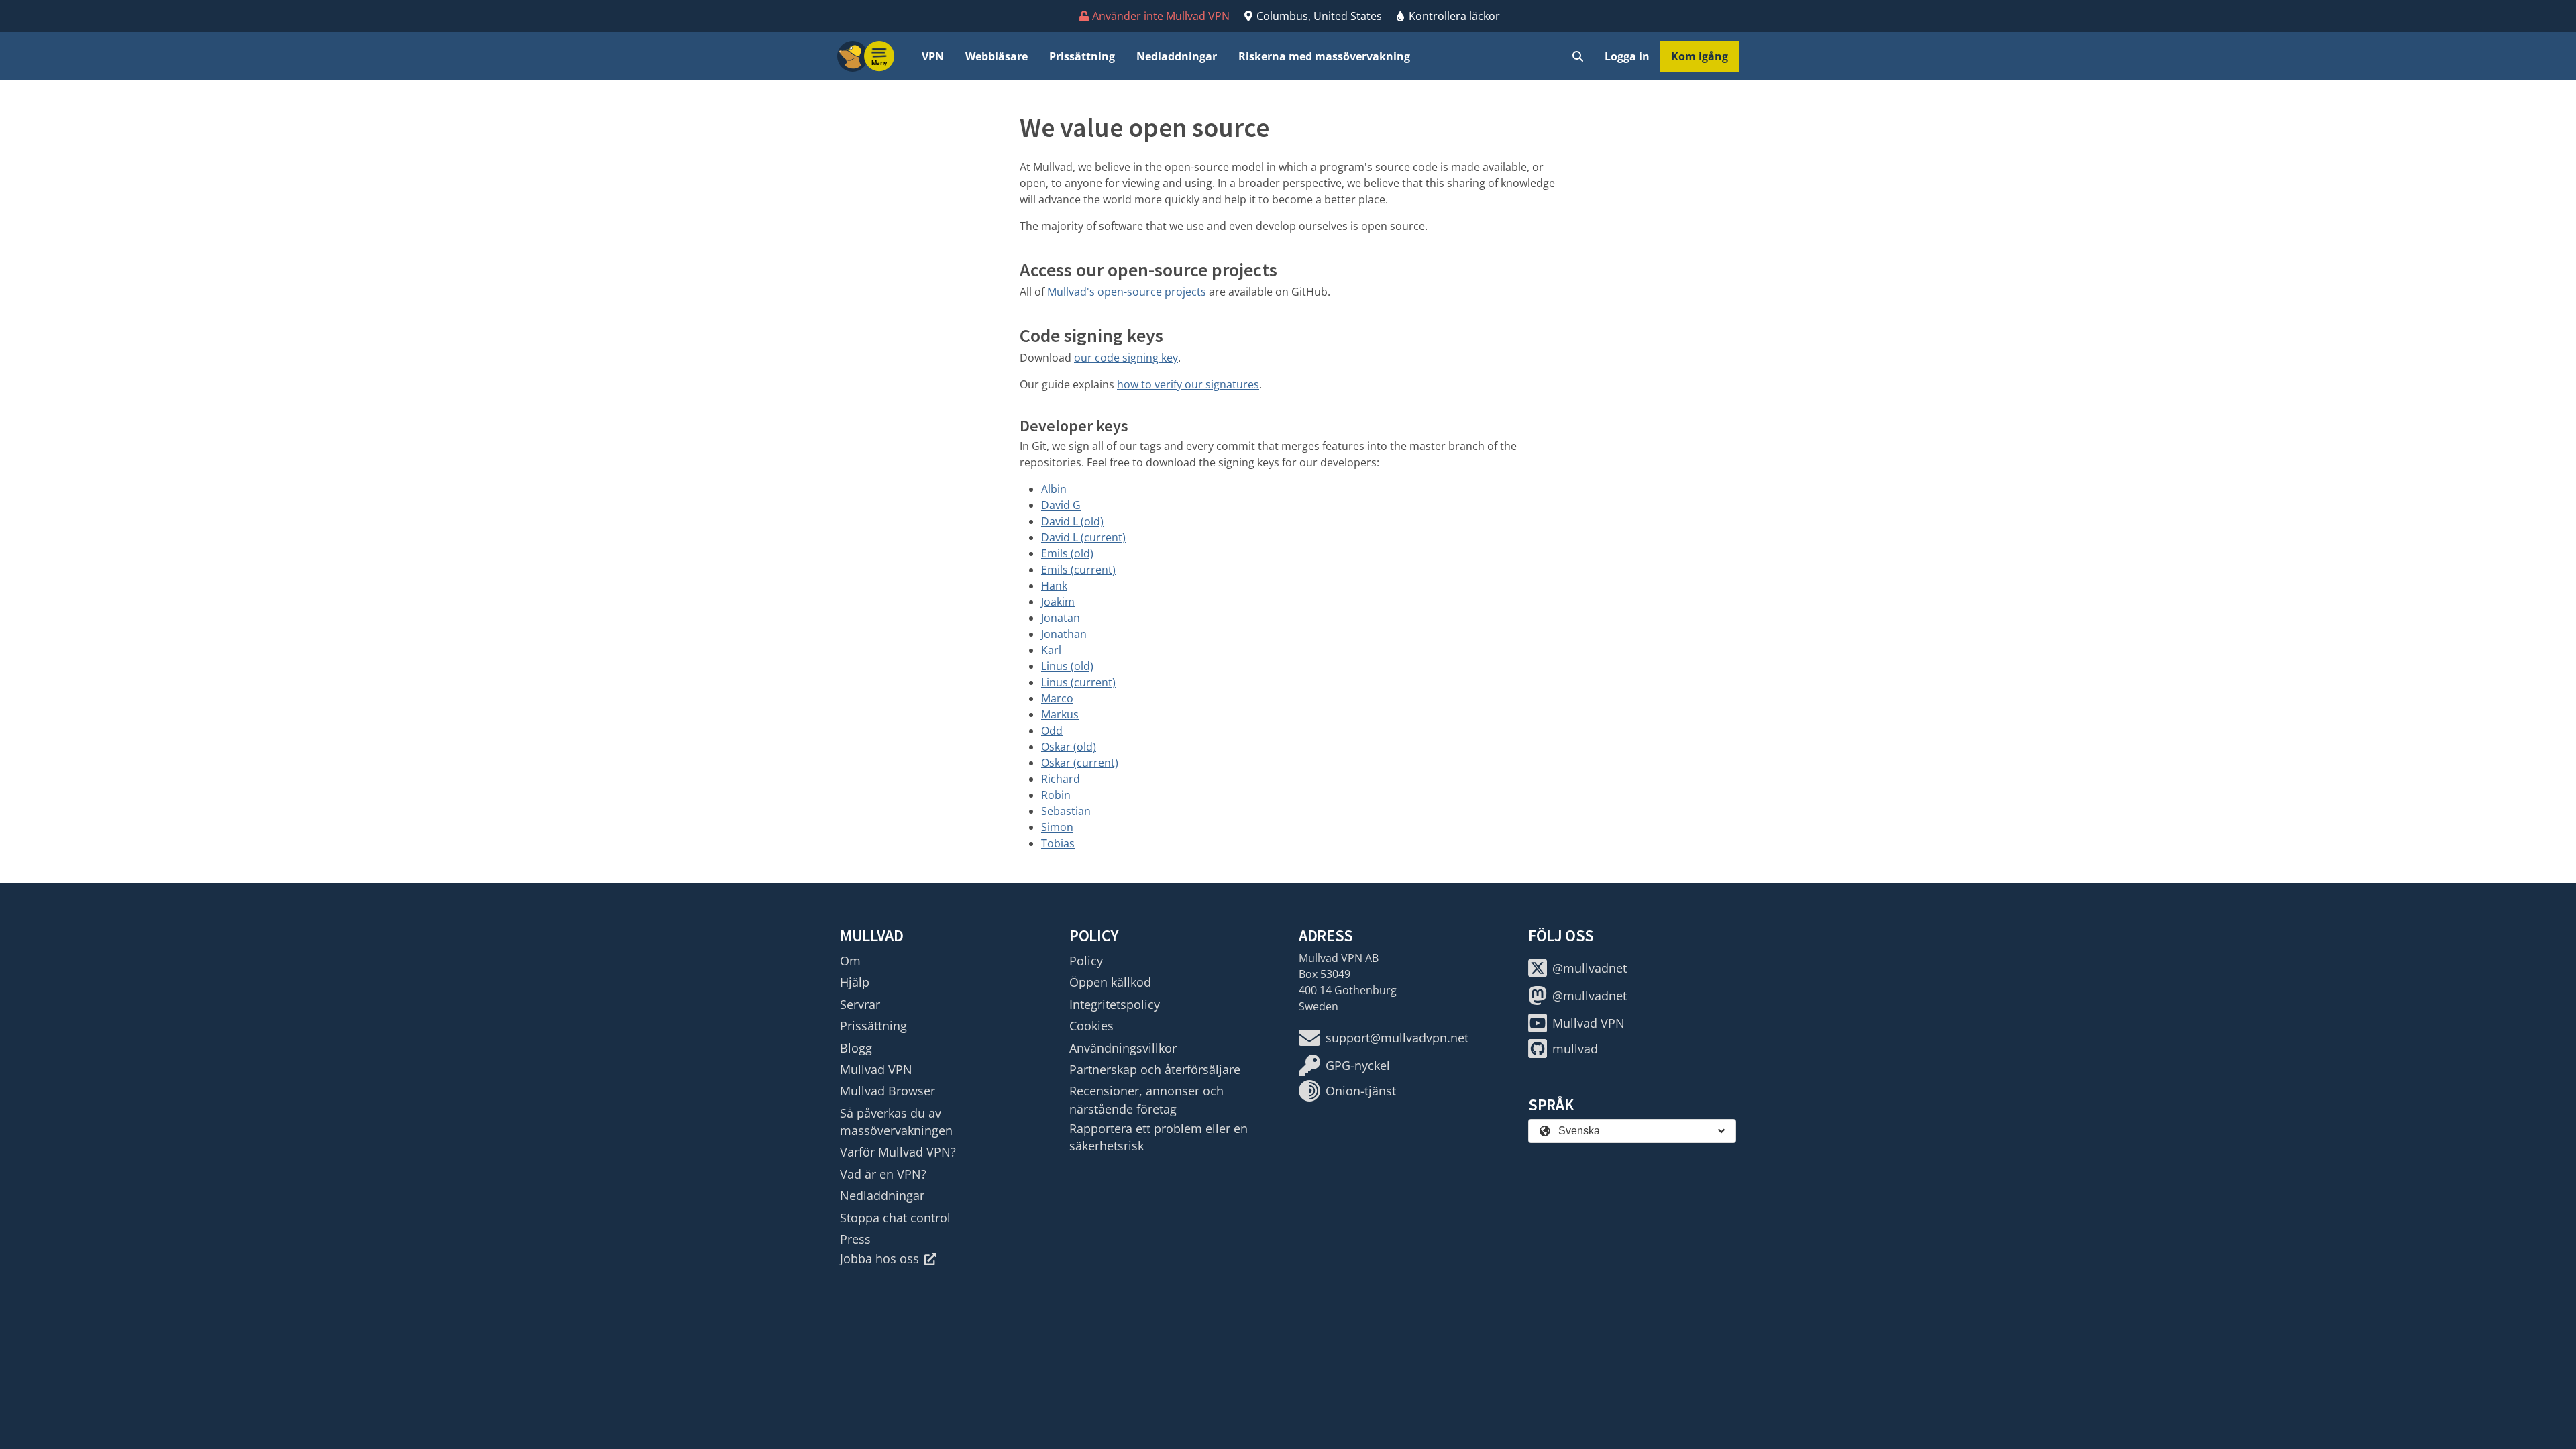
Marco (1057, 698)
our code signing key (1126, 358)
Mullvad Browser (888, 1091)
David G (1061, 505)
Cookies (1091, 1026)
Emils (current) (1078, 570)
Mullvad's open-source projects (1127, 292)
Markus (1060, 714)
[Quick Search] (1578, 56)
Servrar (860, 1004)
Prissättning (1082, 56)
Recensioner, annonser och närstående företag (1146, 1099)
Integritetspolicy (1115, 1004)
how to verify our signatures (1188, 384)
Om (850, 961)
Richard (1061, 779)
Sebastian (1066, 811)
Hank (1054, 586)
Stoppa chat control (895, 1218)
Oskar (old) (1069, 747)
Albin (1054, 489)
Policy (1086, 961)
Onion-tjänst (1361, 1091)
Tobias (1058, 843)
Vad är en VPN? (883, 1174)
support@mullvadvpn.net (1397, 1038)
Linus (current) (1078, 682)
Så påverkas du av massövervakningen (896, 1122)
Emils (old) (1067, 553)
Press (855, 1239)
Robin (1056, 795)
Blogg (856, 1048)
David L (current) (1083, 537)
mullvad (1575, 1049)
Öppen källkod (1110, 982)
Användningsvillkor (1123, 1048)
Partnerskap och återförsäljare (1155, 1069)
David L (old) (1072, 521)
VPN (933, 56)
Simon (1057, 827)
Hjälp (855, 982)
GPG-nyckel (1358, 1065)
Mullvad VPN (876, 1069)
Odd (1052, 731)
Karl (1051, 650)
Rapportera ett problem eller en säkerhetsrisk (1159, 1137)
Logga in (1627, 56)
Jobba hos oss (879, 1258)
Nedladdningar (1177, 56)
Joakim (1058, 602)
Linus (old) (1067, 666)
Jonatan (1061, 618)
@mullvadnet (1590, 968)
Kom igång (1700, 56)
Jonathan (1064, 634)
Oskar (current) (1080, 763)
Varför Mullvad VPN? (898, 1152)
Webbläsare (997, 56)
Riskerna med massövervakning (1324, 56)
